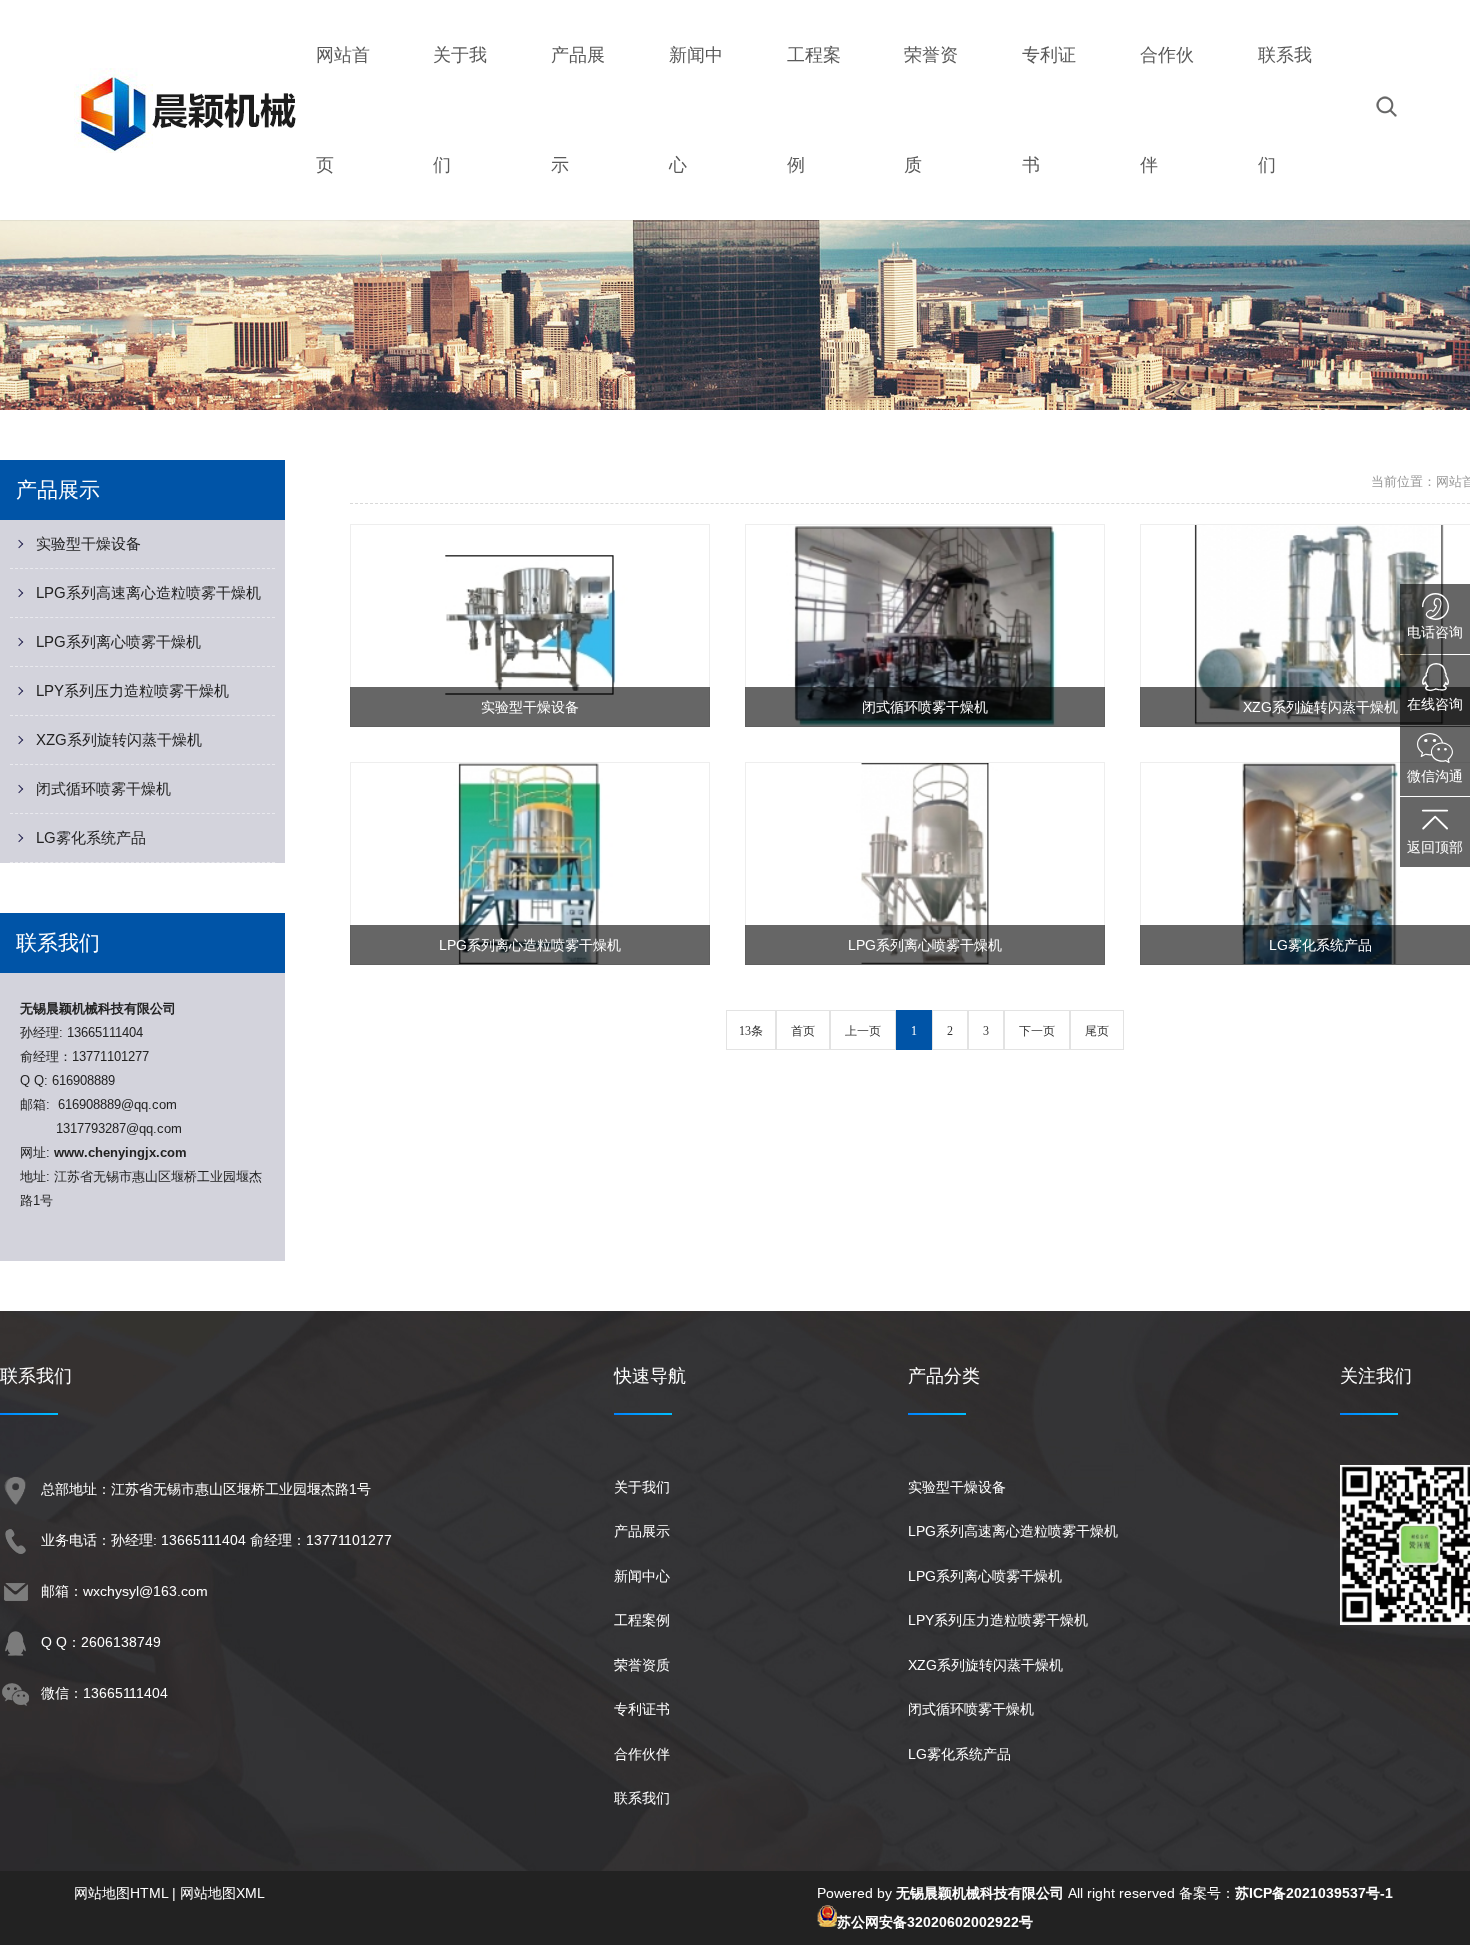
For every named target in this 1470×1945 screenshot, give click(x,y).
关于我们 (642, 1487)
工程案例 (642, 1620)
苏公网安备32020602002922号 (935, 1922)
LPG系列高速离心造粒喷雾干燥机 (148, 592)
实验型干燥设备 (88, 543)
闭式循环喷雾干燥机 (103, 788)
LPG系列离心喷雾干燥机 (118, 641)
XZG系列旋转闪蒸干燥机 (119, 739)
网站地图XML (222, 1893)
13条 (751, 1031)
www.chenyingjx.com (120, 1152)
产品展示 (642, 1531)
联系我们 (642, 1798)
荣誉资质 (642, 1665)
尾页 (1097, 1031)
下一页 (1037, 1031)
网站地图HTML (121, 1893)
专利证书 (642, 1709)
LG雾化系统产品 (91, 837)
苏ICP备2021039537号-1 (1314, 1893)
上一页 (863, 1031)
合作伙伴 (642, 1754)
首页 (803, 1031)
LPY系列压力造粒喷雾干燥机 (132, 690)
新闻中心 (642, 1576)
